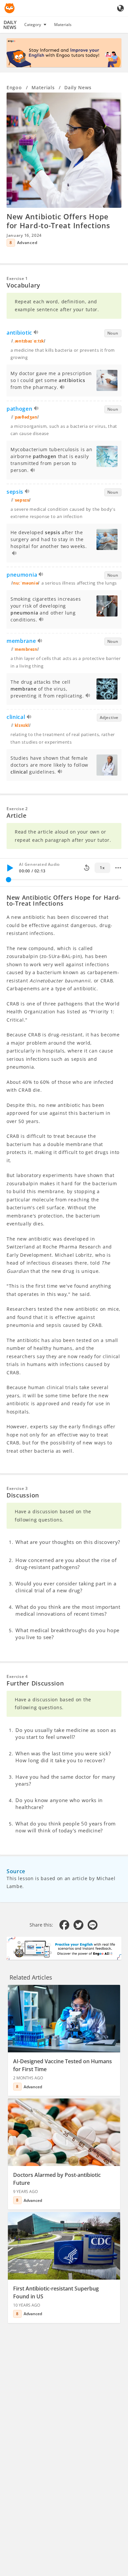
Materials (63, 25)
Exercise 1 (17, 278)
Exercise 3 (17, 1488)
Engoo (14, 87)
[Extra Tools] (118, 868)
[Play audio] (36, 333)
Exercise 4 (17, 1676)
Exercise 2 (17, 809)
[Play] (10, 868)
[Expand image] (64, 150)
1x (102, 868)
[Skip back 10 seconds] (87, 868)
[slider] (9, 880)
